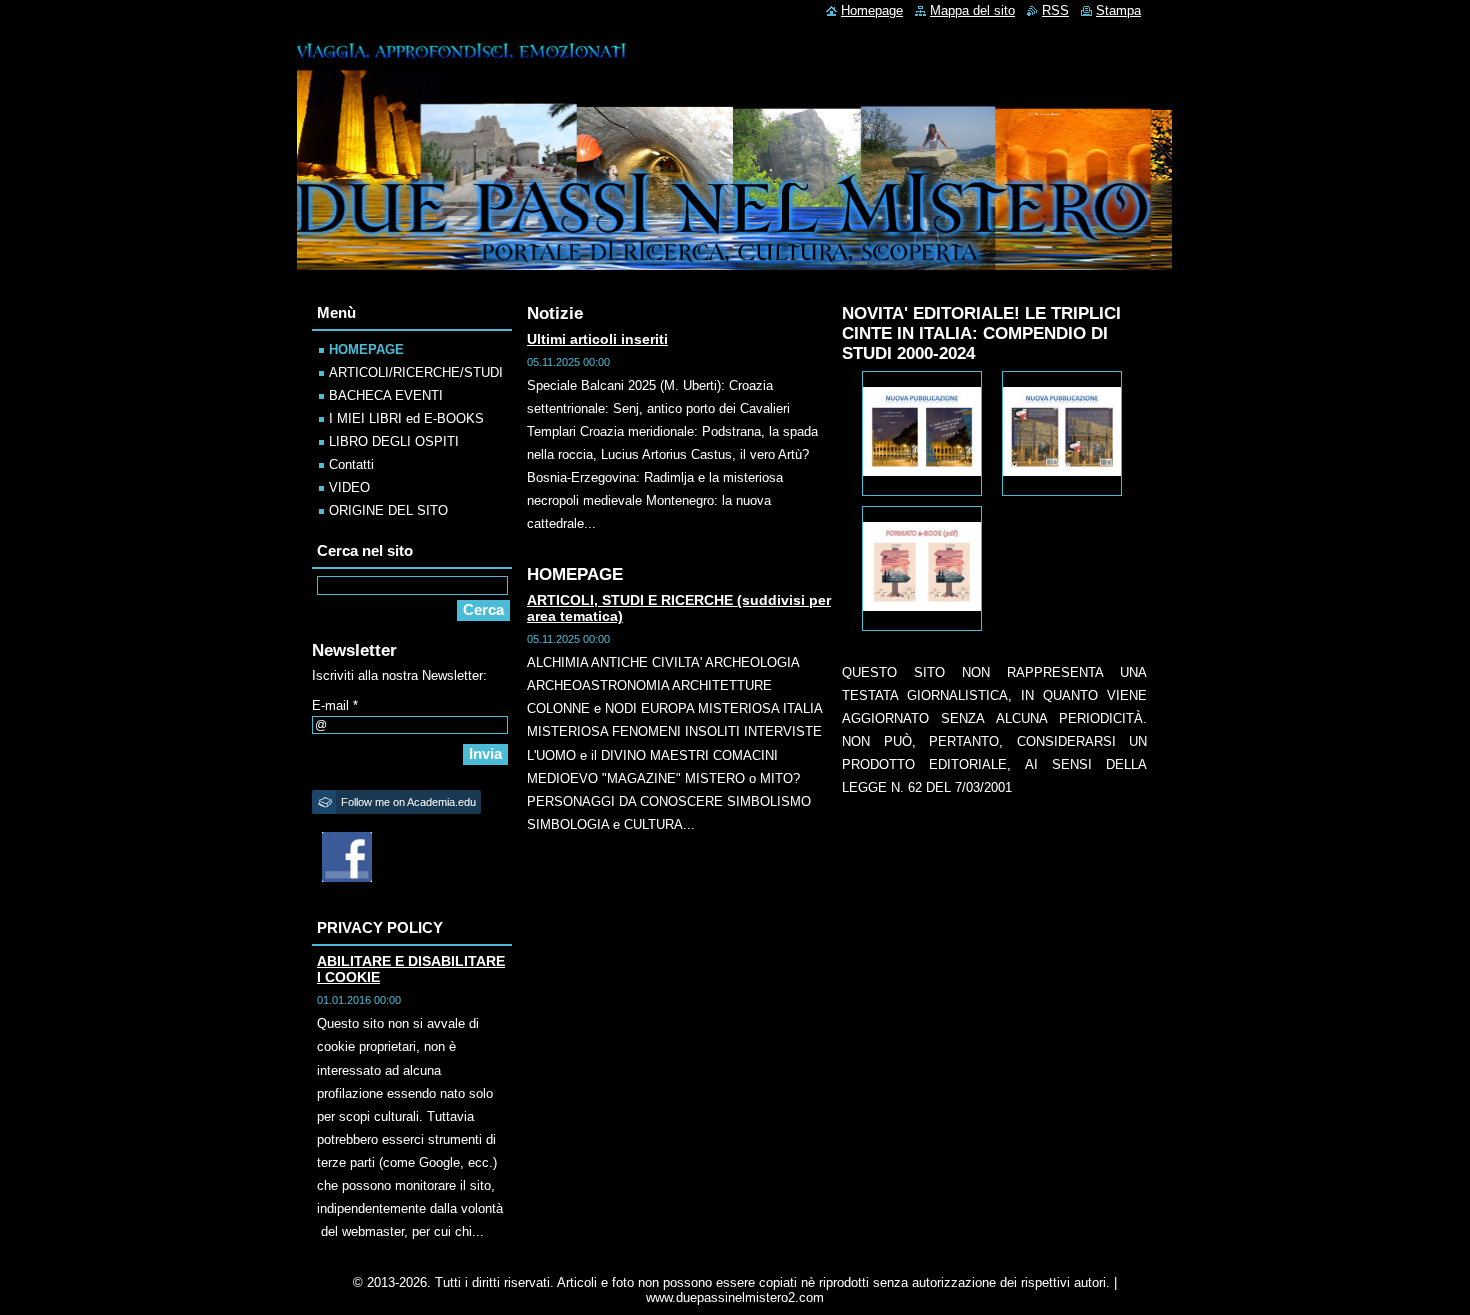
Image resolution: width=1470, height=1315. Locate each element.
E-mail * (335, 705)
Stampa (1118, 10)
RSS (1055, 10)
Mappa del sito (972, 10)
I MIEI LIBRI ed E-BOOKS (406, 418)
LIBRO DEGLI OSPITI (394, 441)
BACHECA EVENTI (386, 395)
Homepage (872, 10)
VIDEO (349, 487)
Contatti (351, 464)
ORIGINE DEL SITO (388, 510)
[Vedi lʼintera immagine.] (922, 433)
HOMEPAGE (366, 349)
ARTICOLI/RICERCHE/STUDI (416, 372)
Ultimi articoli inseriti (597, 339)
